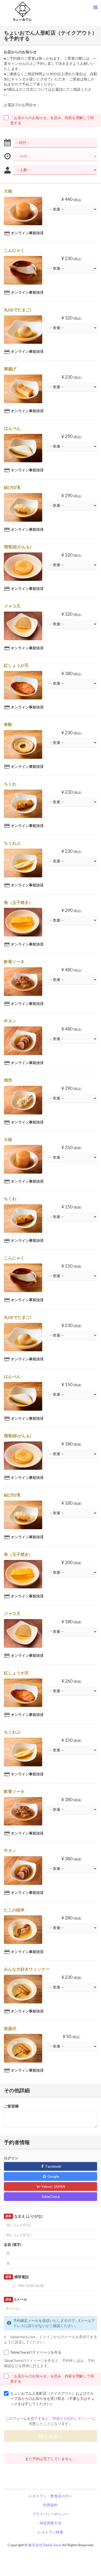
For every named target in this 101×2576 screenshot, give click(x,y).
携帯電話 (17, 2277)
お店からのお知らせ (20, 52)
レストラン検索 (51, 2532)
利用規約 (51, 2505)
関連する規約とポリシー (72, 2418)
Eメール (16, 2299)
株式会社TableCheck (45, 2545)
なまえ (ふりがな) (24, 2216)
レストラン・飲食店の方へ (51, 2496)
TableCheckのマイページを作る (36, 2352)
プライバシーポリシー (51, 2514)
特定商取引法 (51, 2523)
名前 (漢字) (13, 2245)
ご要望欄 (11, 2106)
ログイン (11, 2158)
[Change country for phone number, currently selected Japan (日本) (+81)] (10, 2286)
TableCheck (51, 2196)
